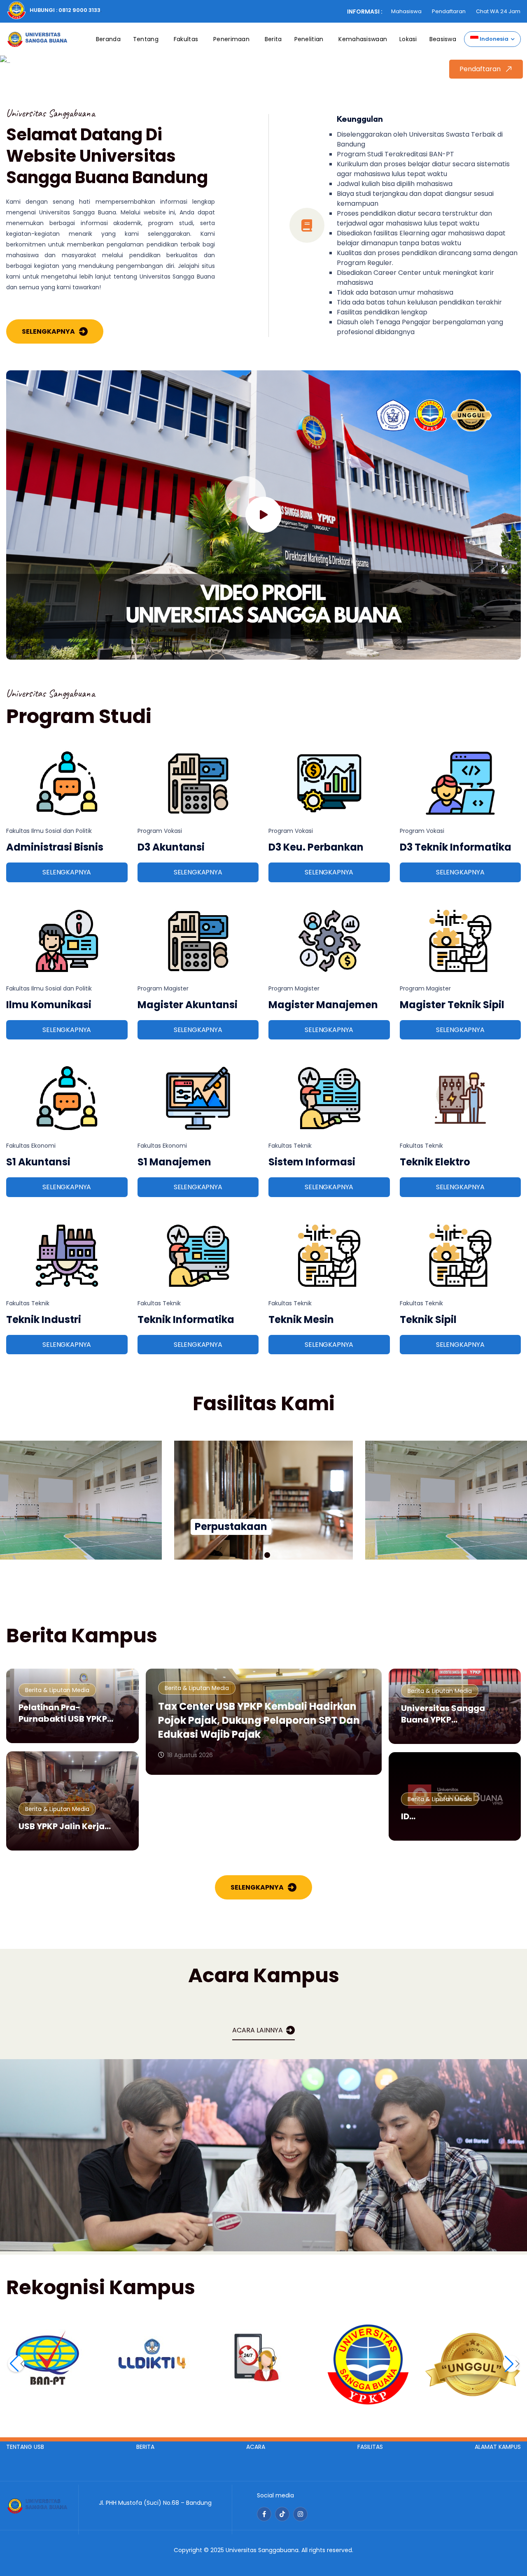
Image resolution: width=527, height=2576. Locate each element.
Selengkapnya (48, 331)
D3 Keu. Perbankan (316, 847)
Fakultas (186, 39)
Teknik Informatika (186, 1319)
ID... (408, 1816)
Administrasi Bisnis (55, 847)
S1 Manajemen (174, 1162)
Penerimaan (231, 39)
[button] (260, 1555)
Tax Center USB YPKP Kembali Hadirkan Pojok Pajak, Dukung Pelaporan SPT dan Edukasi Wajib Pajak (259, 1720)
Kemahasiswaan (363, 39)
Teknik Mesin (301, 1319)
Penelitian (309, 39)
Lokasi (408, 39)
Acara (256, 2447)
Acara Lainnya (258, 2030)
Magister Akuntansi (188, 1005)
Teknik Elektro (435, 1162)
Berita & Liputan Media (57, 1690)
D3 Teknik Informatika (456, 847)
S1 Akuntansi (38, 1162)
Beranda (108, 39)
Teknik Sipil (428, 1319)
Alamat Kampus (498, 2447)
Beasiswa (443, 39)
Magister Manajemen (323, 1005)
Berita (273, 39)
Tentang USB (25, 2447)
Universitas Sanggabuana (262, 2550)
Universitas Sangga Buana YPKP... (443, 1714)
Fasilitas (370, 2447)
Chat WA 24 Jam (498, 11)
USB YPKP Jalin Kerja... (65, 1826)
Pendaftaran (449, 11)
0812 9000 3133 (79, 10)
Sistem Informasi (312, 1162)
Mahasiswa (406, 11)
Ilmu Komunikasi (49, 1005)
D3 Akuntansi (171, 847)
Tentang (146, 39)
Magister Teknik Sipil (452, 1005)
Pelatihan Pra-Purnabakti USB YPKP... (66, 1713)
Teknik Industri (44, 1319)
